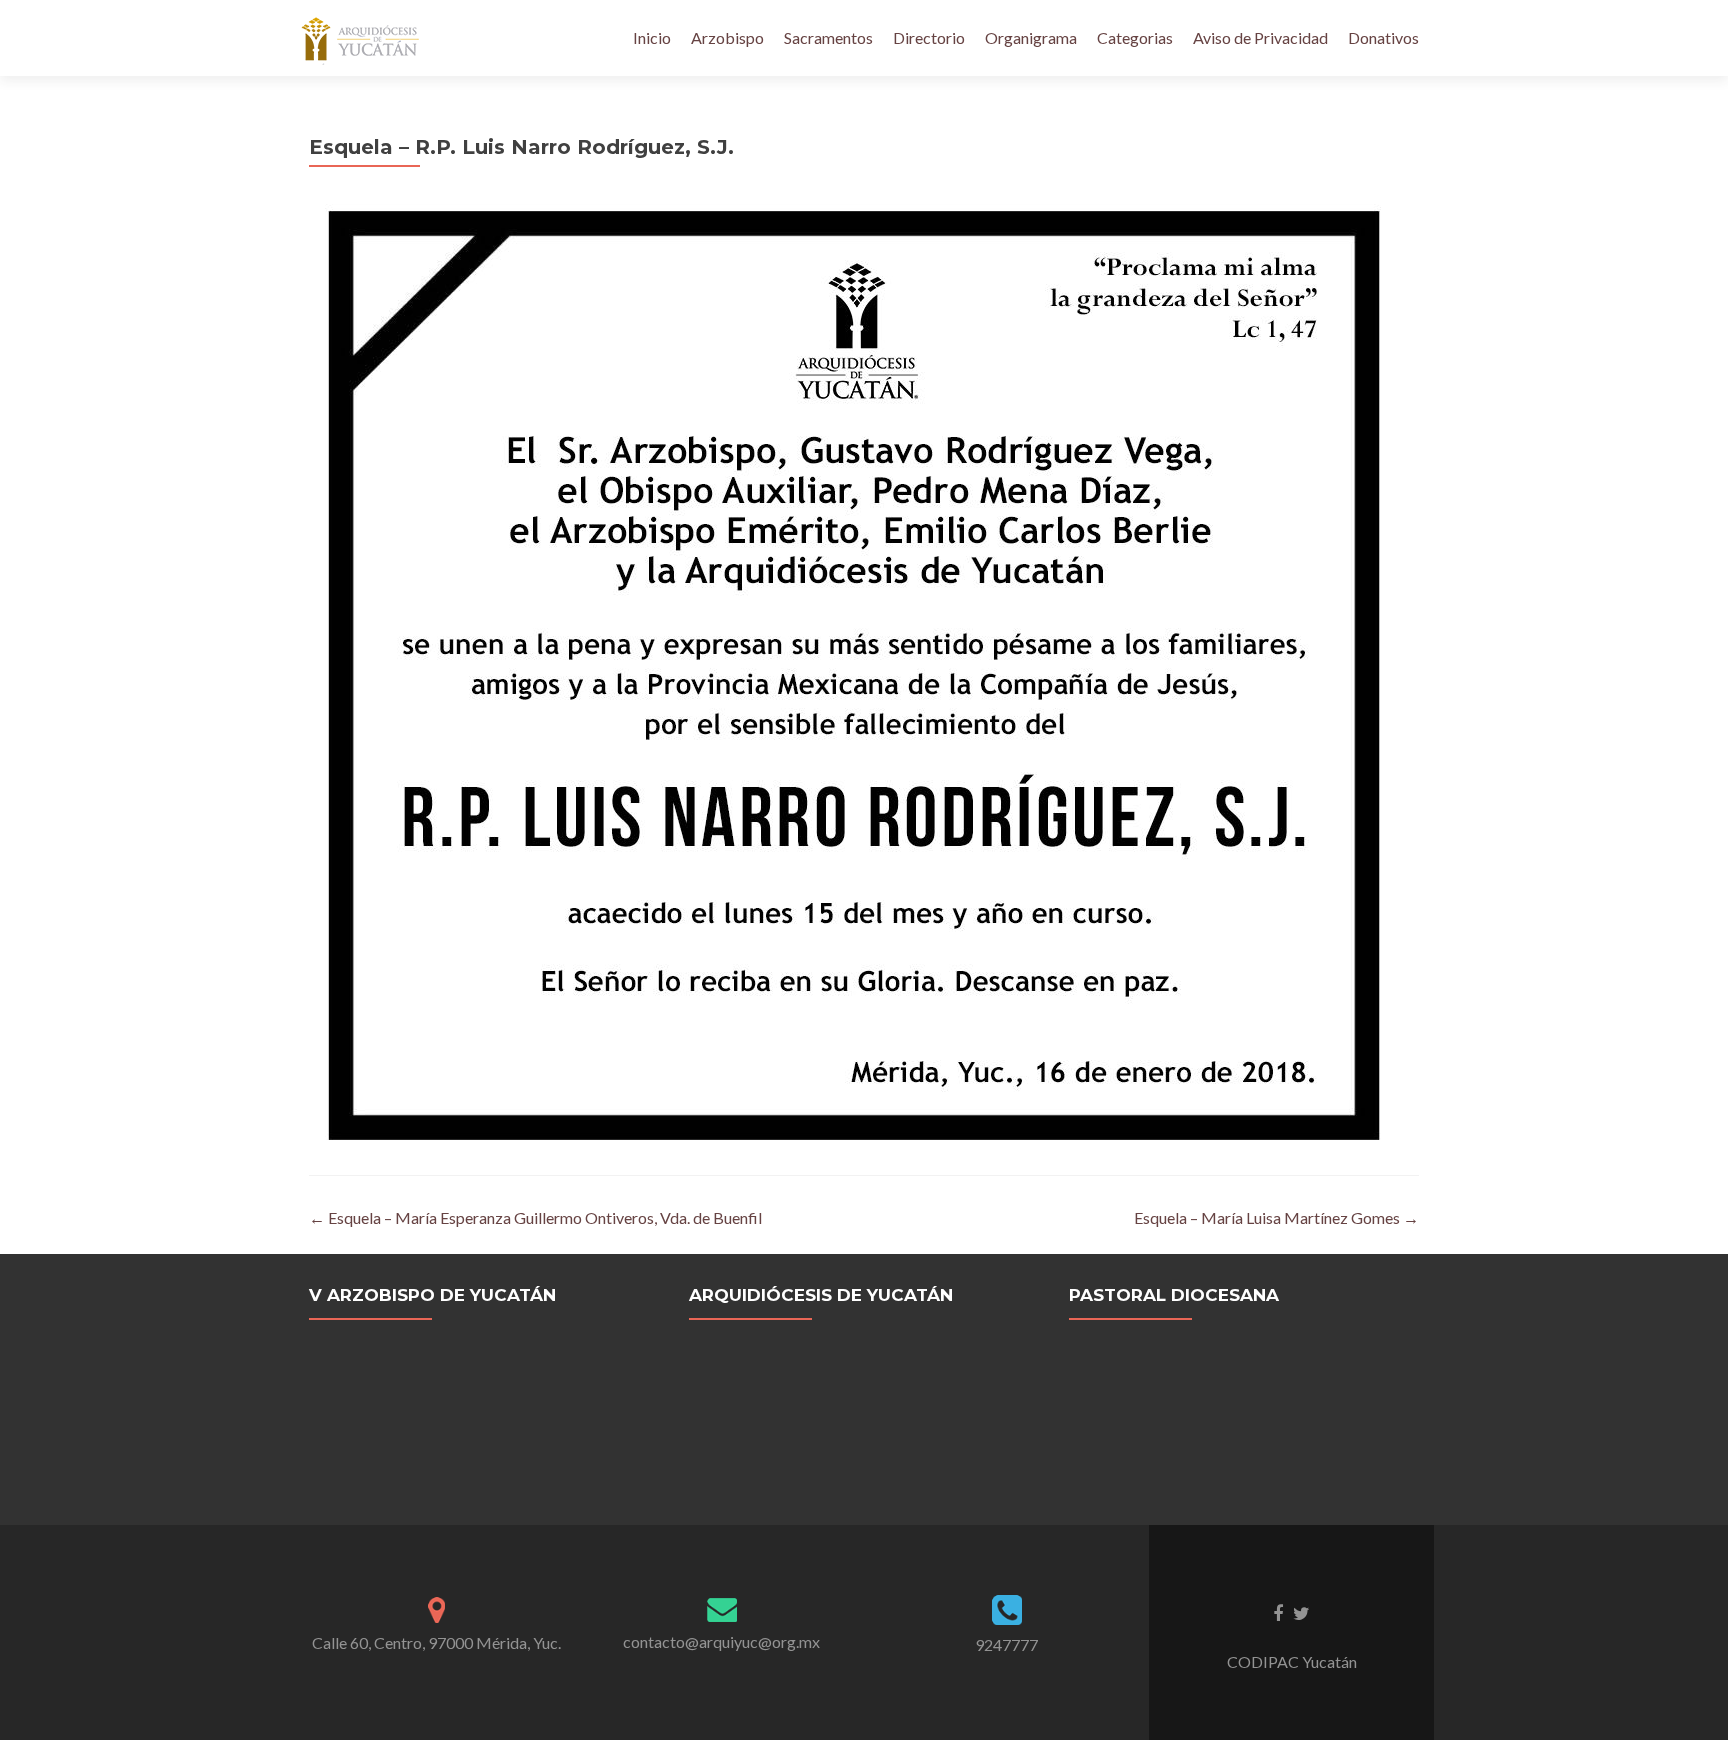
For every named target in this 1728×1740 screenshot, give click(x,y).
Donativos (1383, 37)
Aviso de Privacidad (1260, 37)
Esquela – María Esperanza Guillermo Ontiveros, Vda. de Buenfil (535, 1217)
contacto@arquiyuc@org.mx (721, 1641)
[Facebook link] (1278, 1612)
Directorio (929, 37)
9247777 (1006, 1644)
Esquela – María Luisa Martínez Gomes (1276, 1217)
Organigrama (1031, 37)
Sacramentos (828, 37)
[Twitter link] (1301, 1612)
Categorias (1135, 37)
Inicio (652, 37)
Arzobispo (727, 37)
